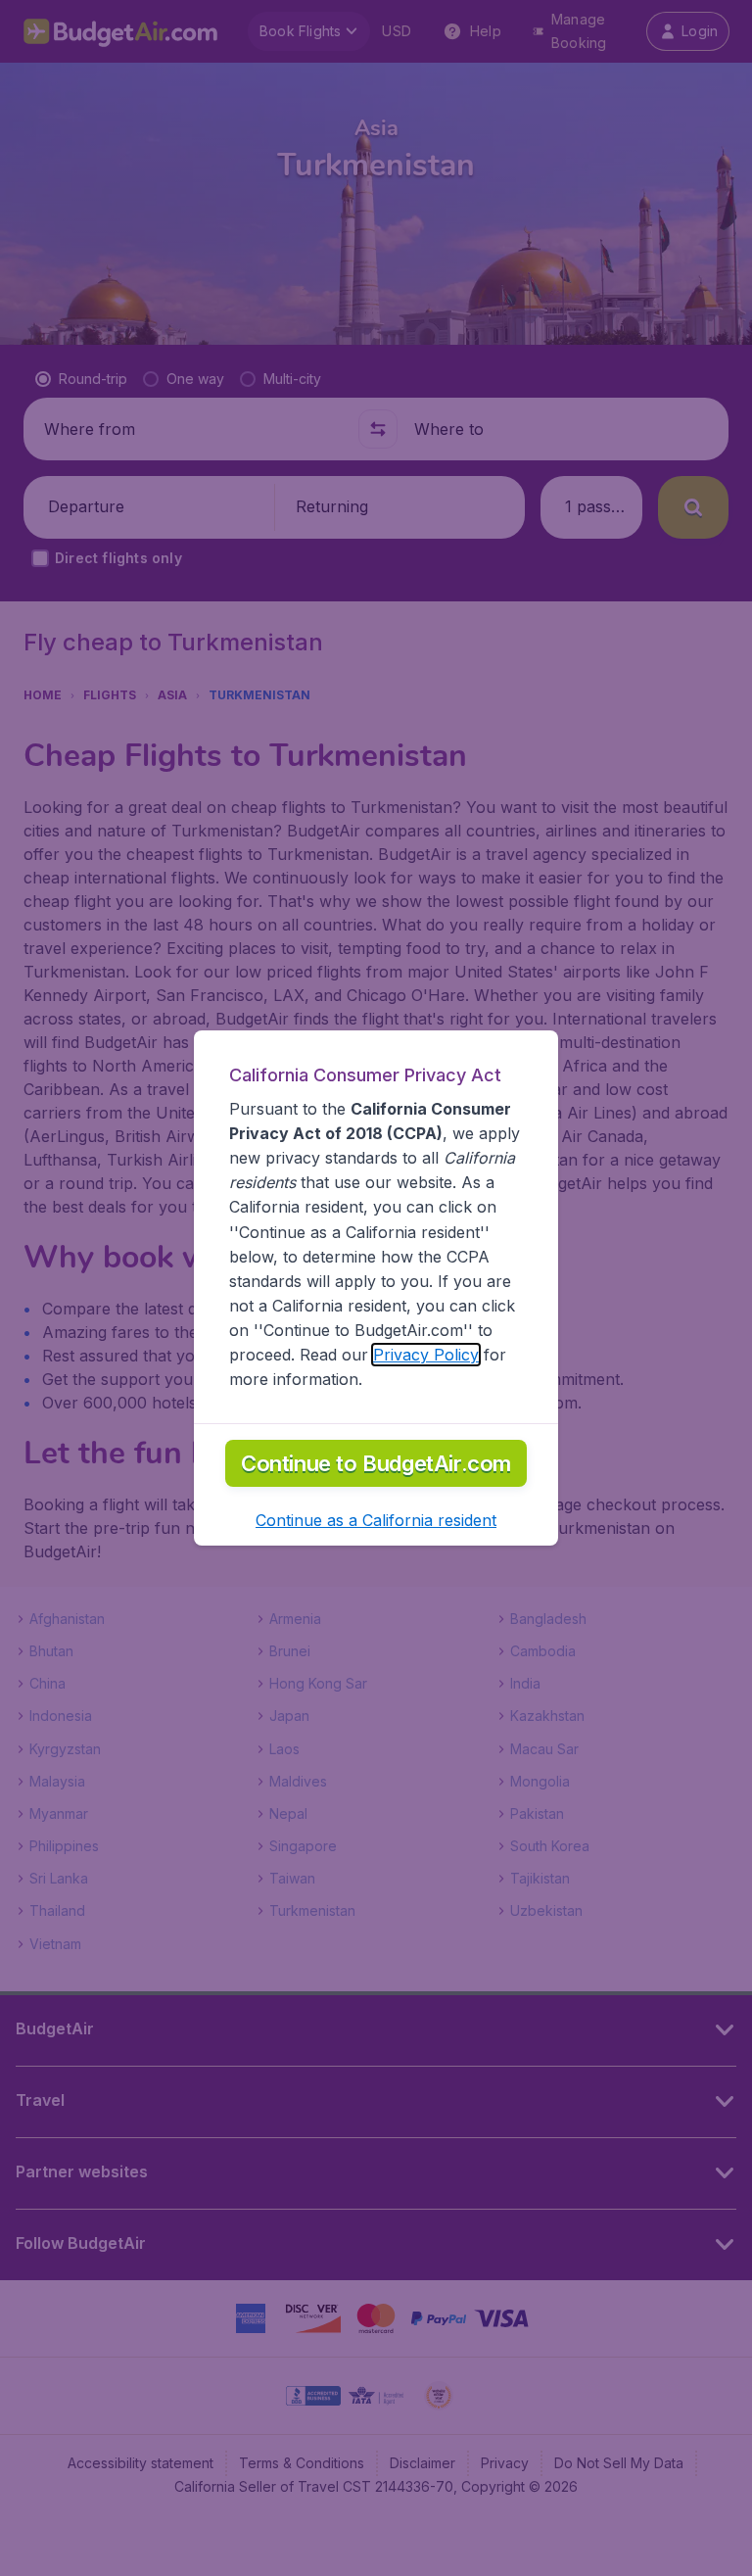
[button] (376, 1520)
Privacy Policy (426, 1355)
